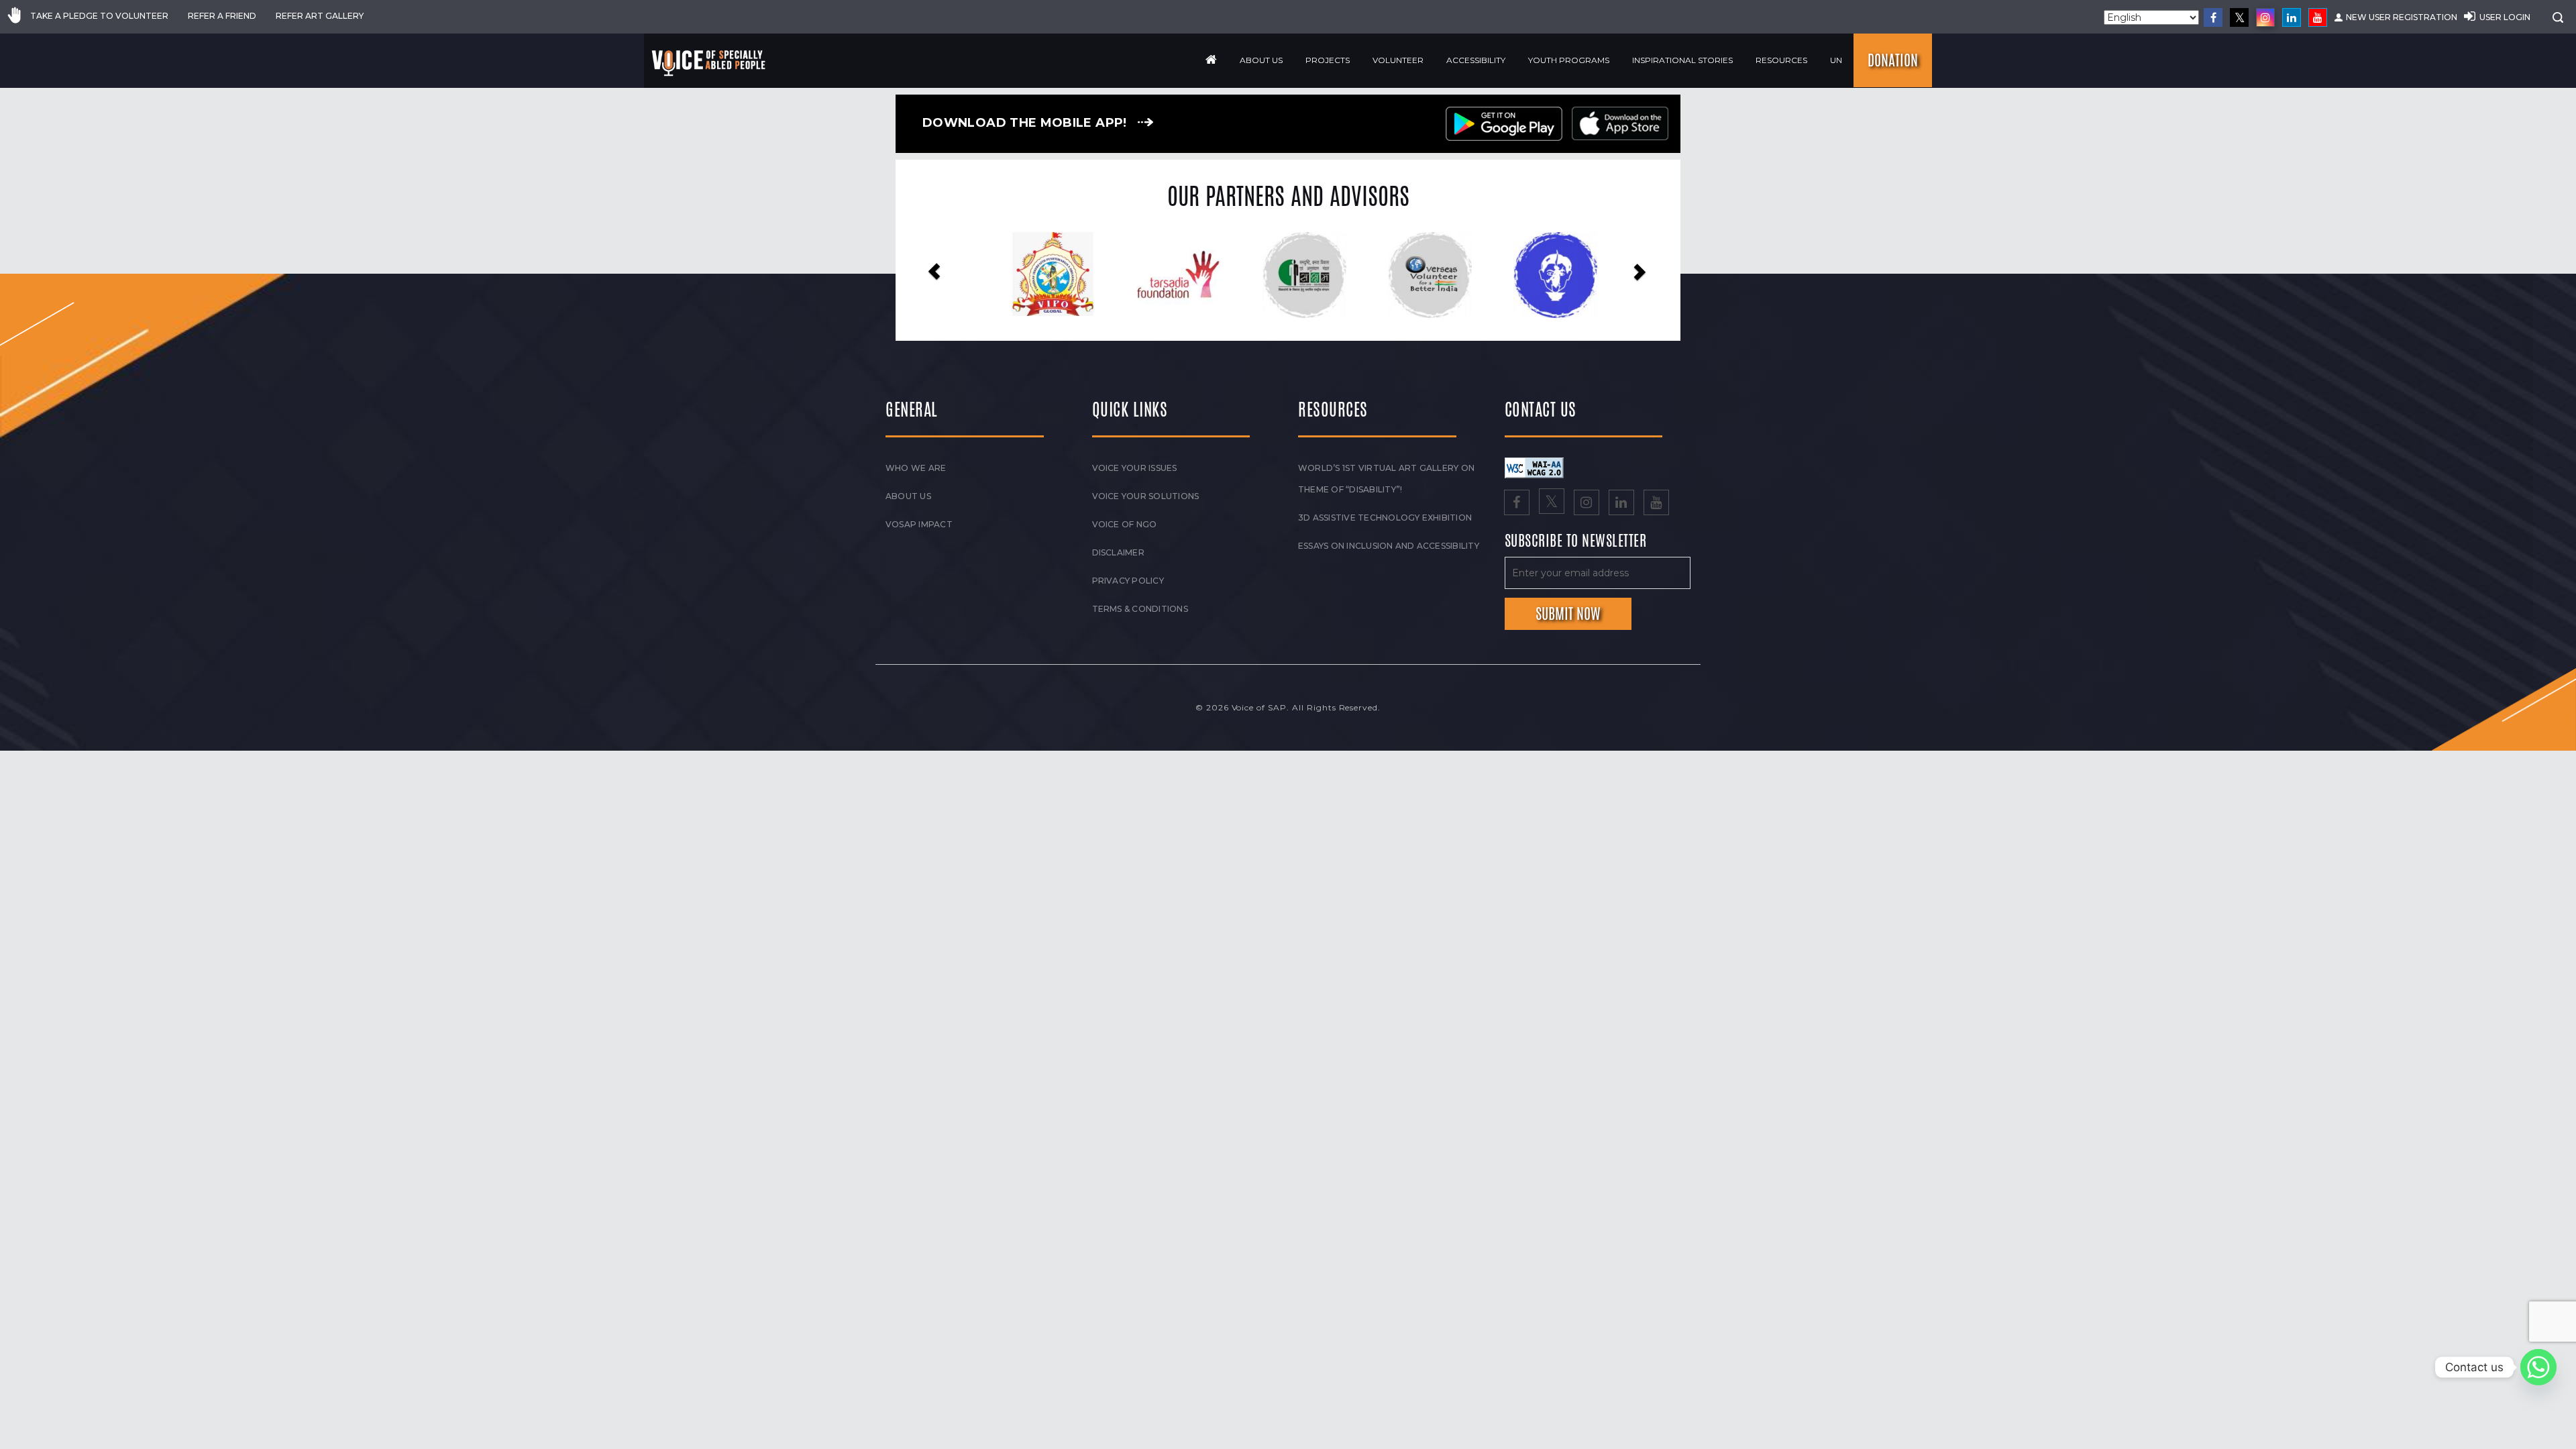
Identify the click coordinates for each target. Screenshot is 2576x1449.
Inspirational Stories (1682, 60)
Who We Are (916, 468)
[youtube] (2318, 17)
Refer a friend (222, 16)
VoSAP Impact (919, 524)
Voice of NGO (1125, 524)
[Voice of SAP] (709, 63)
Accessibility (1476, 60)
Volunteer (1398, 60)
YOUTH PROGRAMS (1569, 60)
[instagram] (2265, 17)
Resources (1781, 60)
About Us (1261, 60)
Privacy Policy (1128, 581)
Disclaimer (1118, 552)
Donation (1893, 60)
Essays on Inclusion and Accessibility (1389, 546)
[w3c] (1534, 467)
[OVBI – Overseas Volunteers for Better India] (1288, 275)
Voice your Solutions (1146, 496)
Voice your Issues (1135, 468)
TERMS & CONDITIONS (1140, 609)
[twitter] (2239, 17)
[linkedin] (2292, 17)
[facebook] (2213, 17)
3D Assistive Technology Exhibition (1385, 518)
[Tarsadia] (1037, 274)
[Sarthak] (1539, 275)
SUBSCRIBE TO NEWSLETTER (1576, 541)
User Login (2505, 17)
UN (1836, 60)
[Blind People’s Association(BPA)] (1414, 275)
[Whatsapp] (2538, 1367)
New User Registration (2402, 17)
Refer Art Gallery (320, 16)
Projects (1328, 60)
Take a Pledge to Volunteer (99, 16)
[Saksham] (1162, 275)
